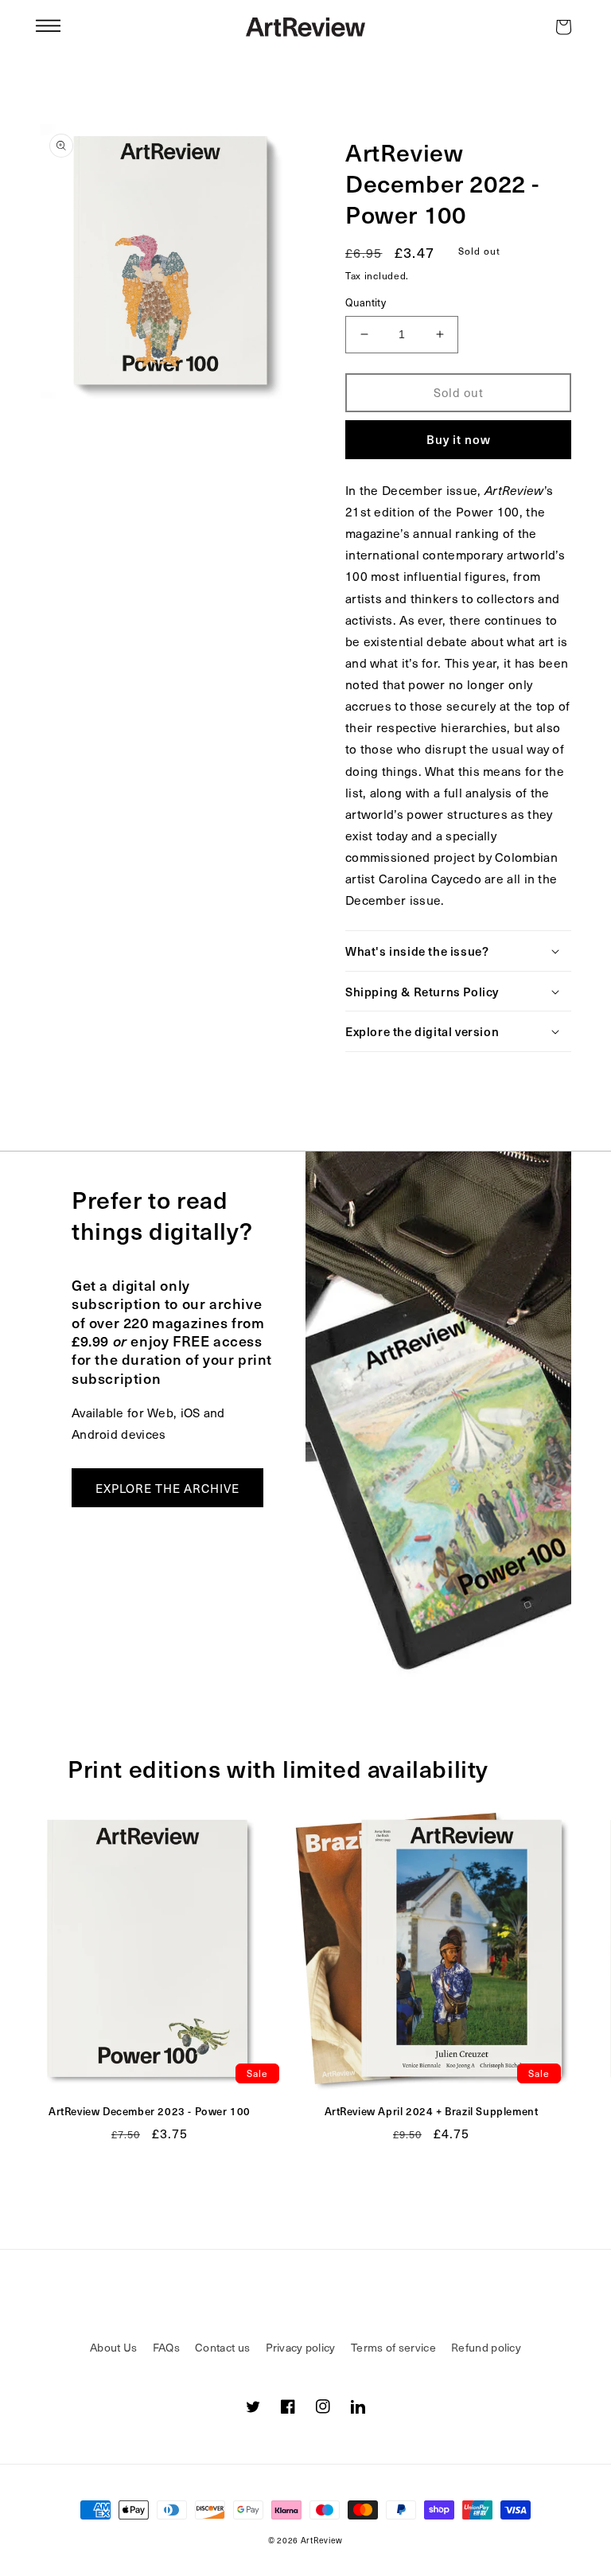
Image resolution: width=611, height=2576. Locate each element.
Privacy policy (301, 2347)
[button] (48, 27)
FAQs (166, 2347)
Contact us (222, 2347)
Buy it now (459, 439)
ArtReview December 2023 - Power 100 (150, 2112)
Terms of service (393, 2347)
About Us (113, 2347)
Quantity (366, 302)
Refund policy (486, 2347)
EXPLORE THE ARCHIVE (167, 1488)
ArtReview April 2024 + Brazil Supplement (432, 2112)
